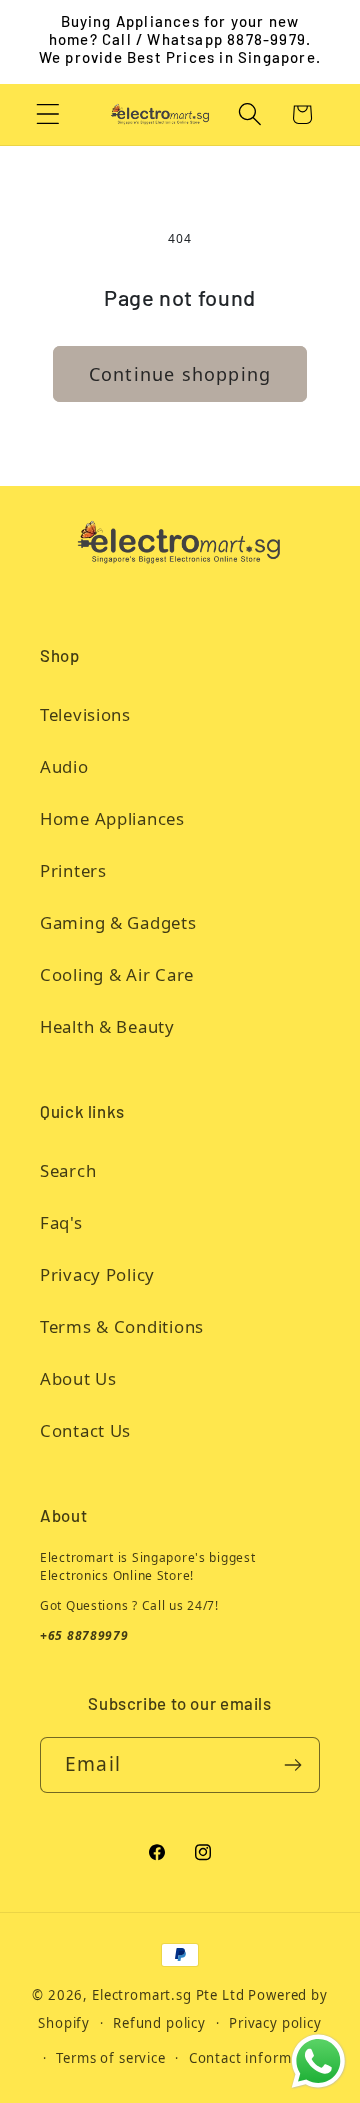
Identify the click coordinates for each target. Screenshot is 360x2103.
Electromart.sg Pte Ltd (168, 1995)
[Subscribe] (292, 1765)
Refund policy (159, 2023)
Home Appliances (112, 818)
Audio (64, 766)
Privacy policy (275, 2023)
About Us (78, 1378)
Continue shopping (180, 374)
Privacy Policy (97, 1274)
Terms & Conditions (122, 1326)
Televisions (85, 714)
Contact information (258, 2058)
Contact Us (85, 1430)
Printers (73, 870)
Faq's (61, 1222)
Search (68, 1170)
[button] (48, 114)
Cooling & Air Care (117, 974)
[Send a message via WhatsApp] (318, 2061)
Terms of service (110, 2058)
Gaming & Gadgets (118, 922)
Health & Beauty (107, 1026)
